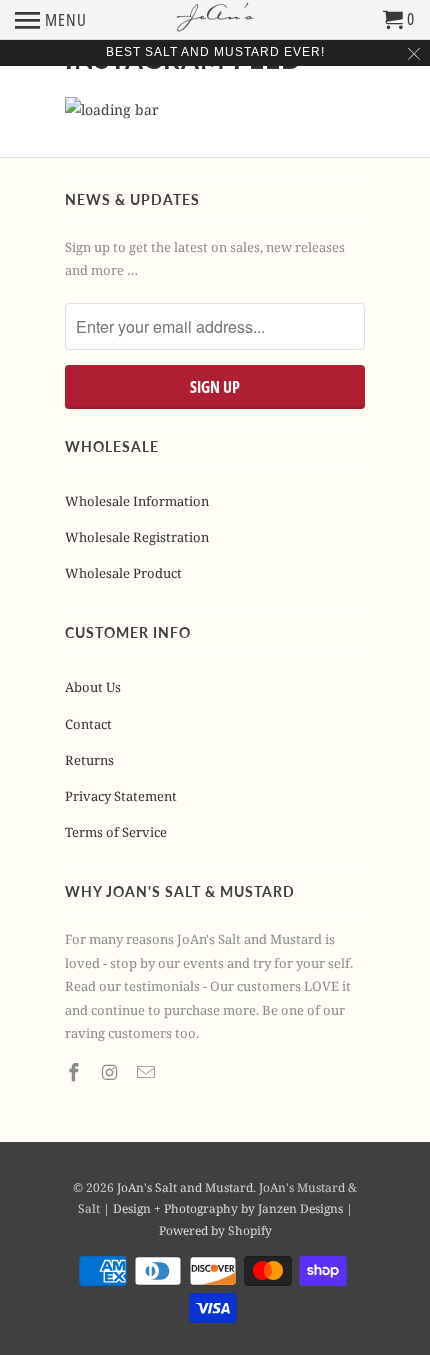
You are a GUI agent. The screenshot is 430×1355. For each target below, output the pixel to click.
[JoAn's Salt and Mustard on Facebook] (76, 1072)
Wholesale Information (137, 501)
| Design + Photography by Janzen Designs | (228, 1208)
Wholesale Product (123, 573)
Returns (89, 760)
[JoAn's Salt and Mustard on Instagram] (112, 1072)
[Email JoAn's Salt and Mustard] (148, 1072)
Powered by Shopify (215, 1230)
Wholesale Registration (137, 537)
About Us (93, 687)
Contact (88, 724)
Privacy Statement (121, 796)
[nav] (51, 20)
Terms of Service (116, 832)
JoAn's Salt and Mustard (185, 1187)
